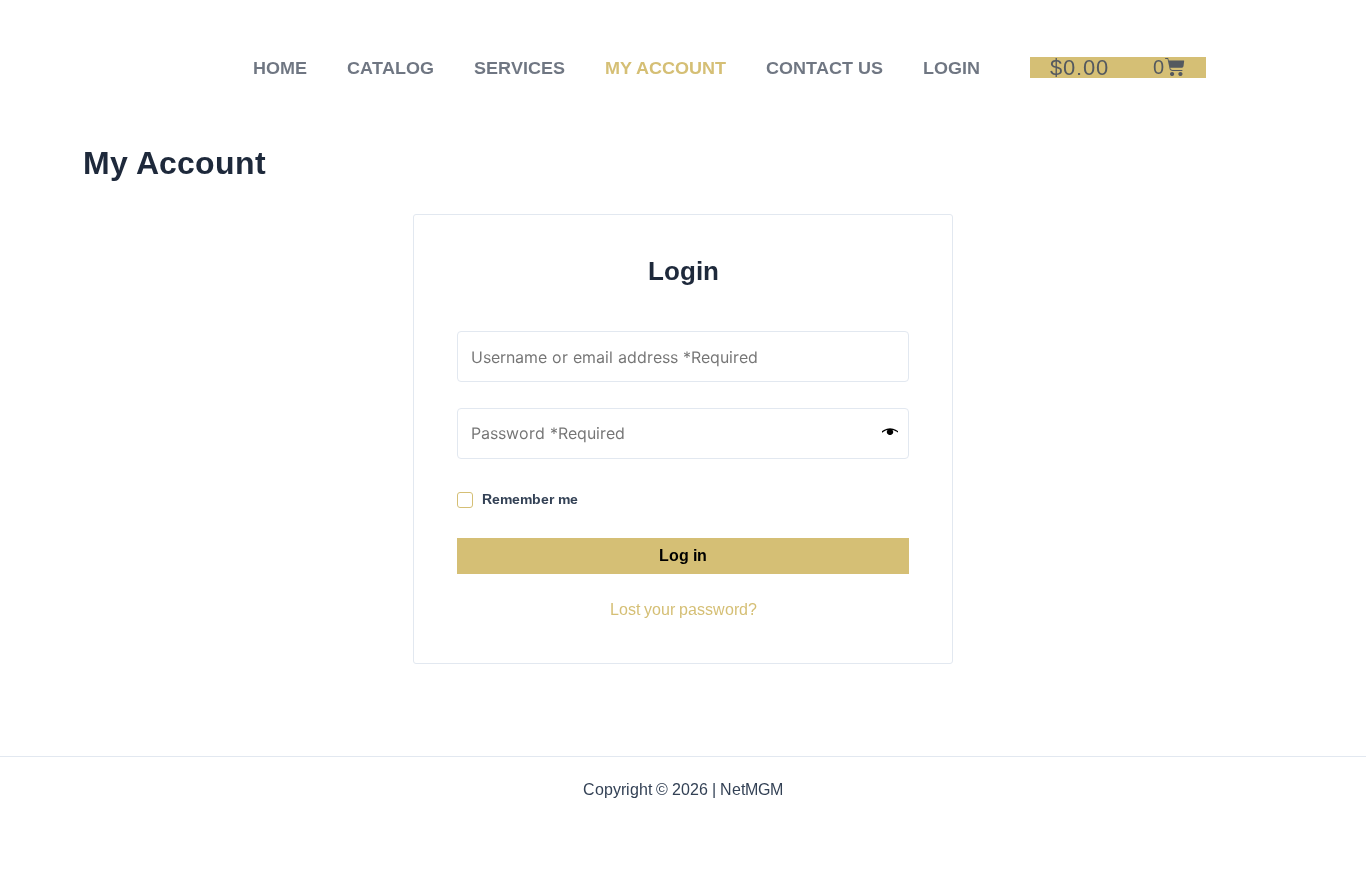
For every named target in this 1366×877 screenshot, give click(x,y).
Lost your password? (683, 609)
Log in (683, 555)
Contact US (824, 68)
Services (519, 68)
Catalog (390, 68)
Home (280, 68)
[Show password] (890, 433)
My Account (665, 68)
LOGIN (951, 68)
